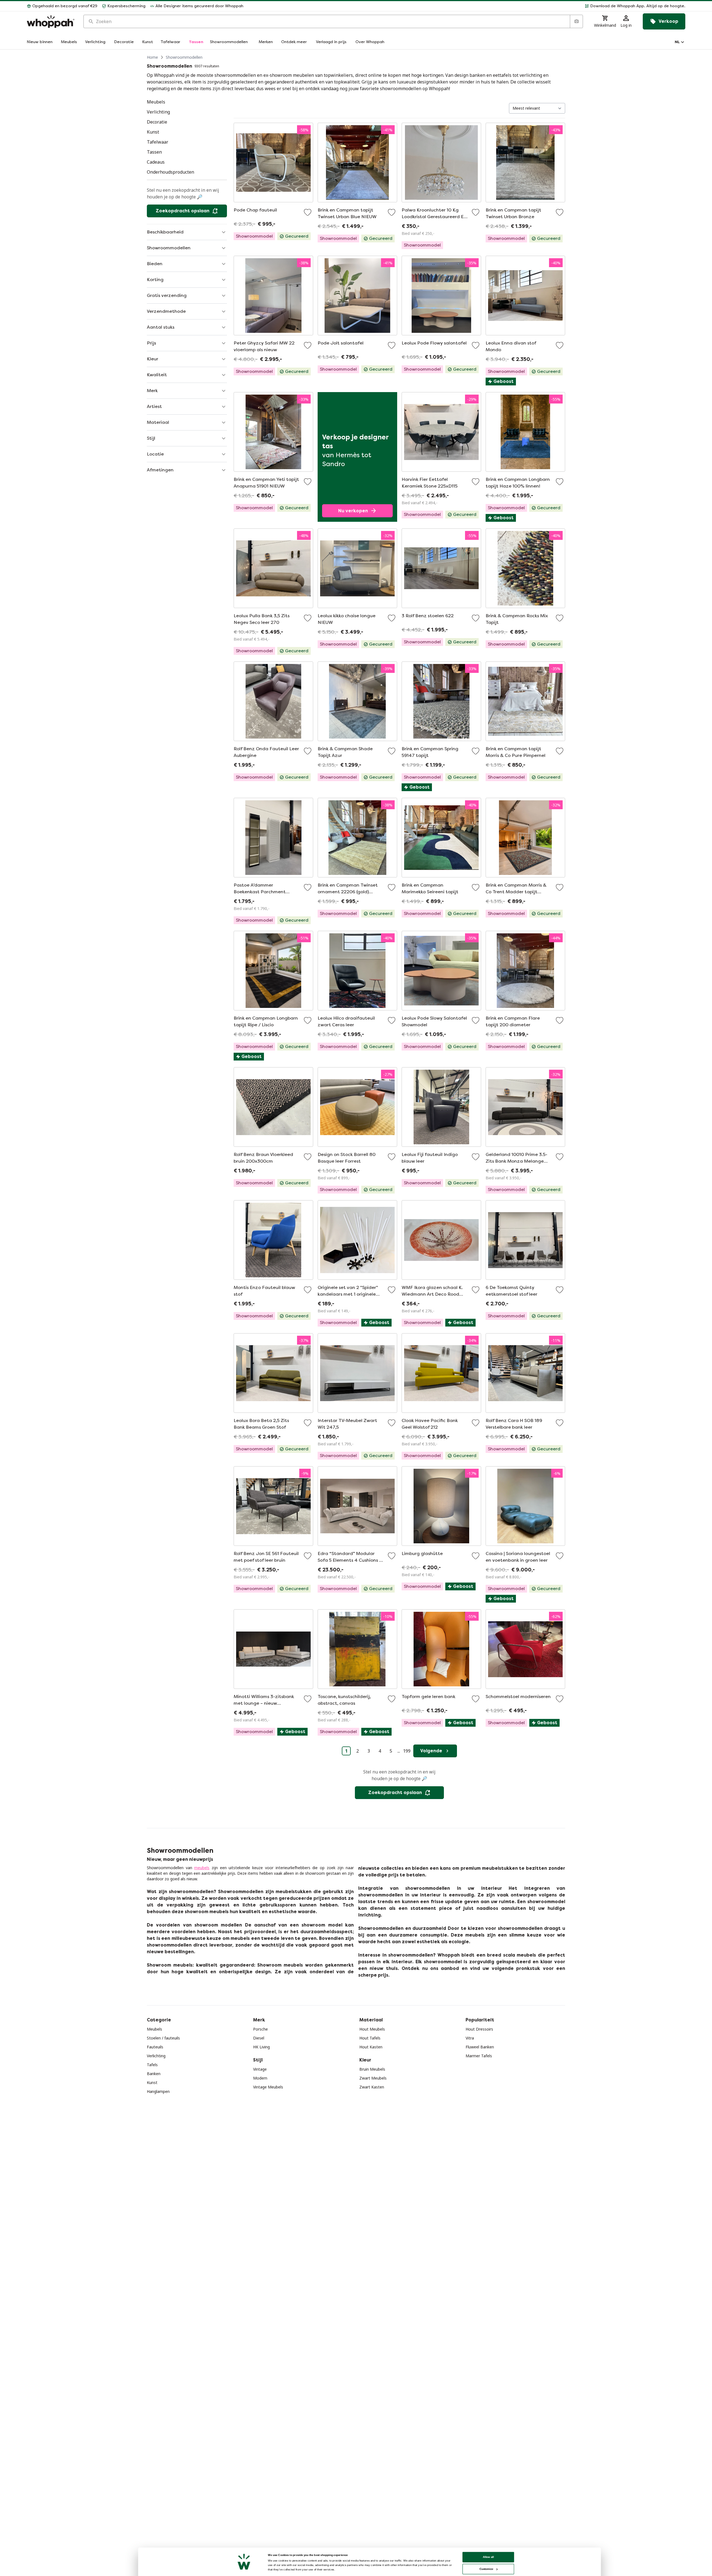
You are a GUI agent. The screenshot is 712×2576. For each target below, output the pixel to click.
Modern (260, 2078)
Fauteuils (155, 2047)
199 (407, 1751)
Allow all (488, 2557)
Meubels (154, 2029)
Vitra (470, 2038)
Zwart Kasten (372, 2087)
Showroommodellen (184, 57)
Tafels (152, 2065)
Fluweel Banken (480, 2047)
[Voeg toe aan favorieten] (308, 212)
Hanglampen (158, 2091)
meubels (202, 1868)
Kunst (152, 2082)
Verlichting (156, 2056)
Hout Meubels (372, 2029)
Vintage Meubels (268, 2087)
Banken (154, 2074)
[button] (467, 6)
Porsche (260, 2029)
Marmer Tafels (479, 2056)
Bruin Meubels (372, 2069)
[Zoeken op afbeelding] (576, 21)
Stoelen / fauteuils (163, 2038)
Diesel (259, 2038)
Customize (486, 2569)
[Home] (51, 22)
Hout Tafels (370, 2038)
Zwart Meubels (373, 2078)
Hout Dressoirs (479, 2029)
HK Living (261, 2047)
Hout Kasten (371, 2047)
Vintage (260, 2069)
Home (152, 57)
